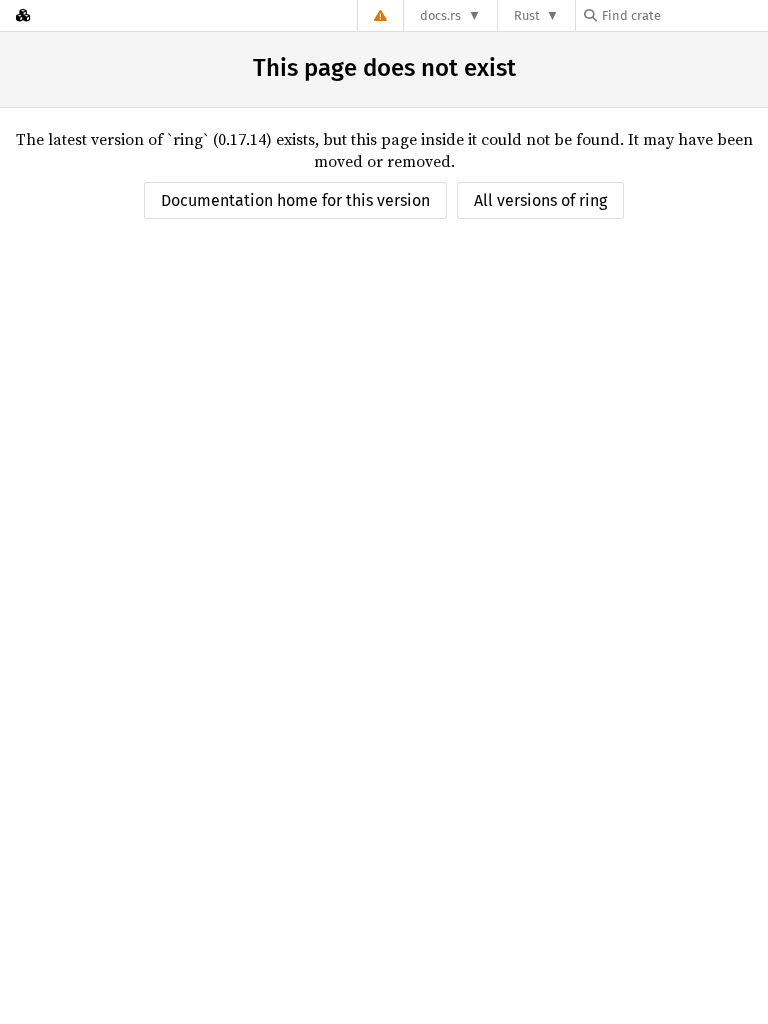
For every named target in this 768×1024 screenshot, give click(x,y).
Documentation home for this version (295, 200)
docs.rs (440, 15)
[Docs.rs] (23, 15)
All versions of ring (540, 200)
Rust (527, 15)
